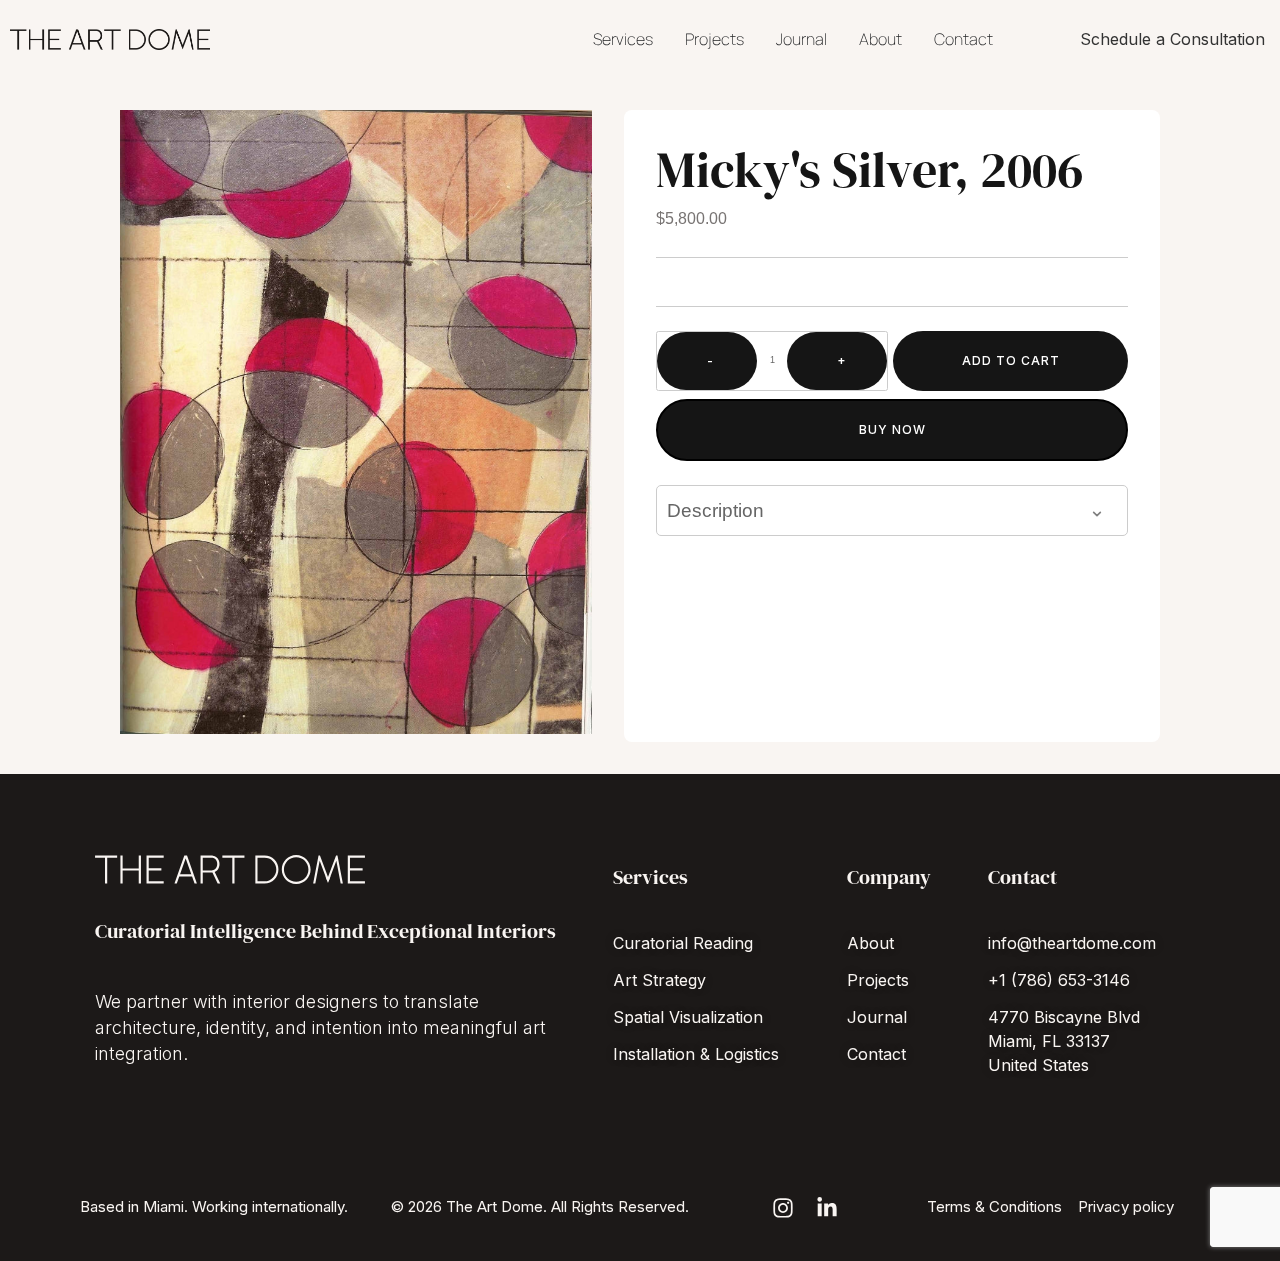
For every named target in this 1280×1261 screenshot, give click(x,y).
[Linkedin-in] (827, 1208)
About (880, 39)
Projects (714, 39)
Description (715, 510)
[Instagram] (783, 1208)
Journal (801, 39)
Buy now (892, 429)
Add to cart (1011, 360)
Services (623, 39)
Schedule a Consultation (1172, 39)
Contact (963, 39)
